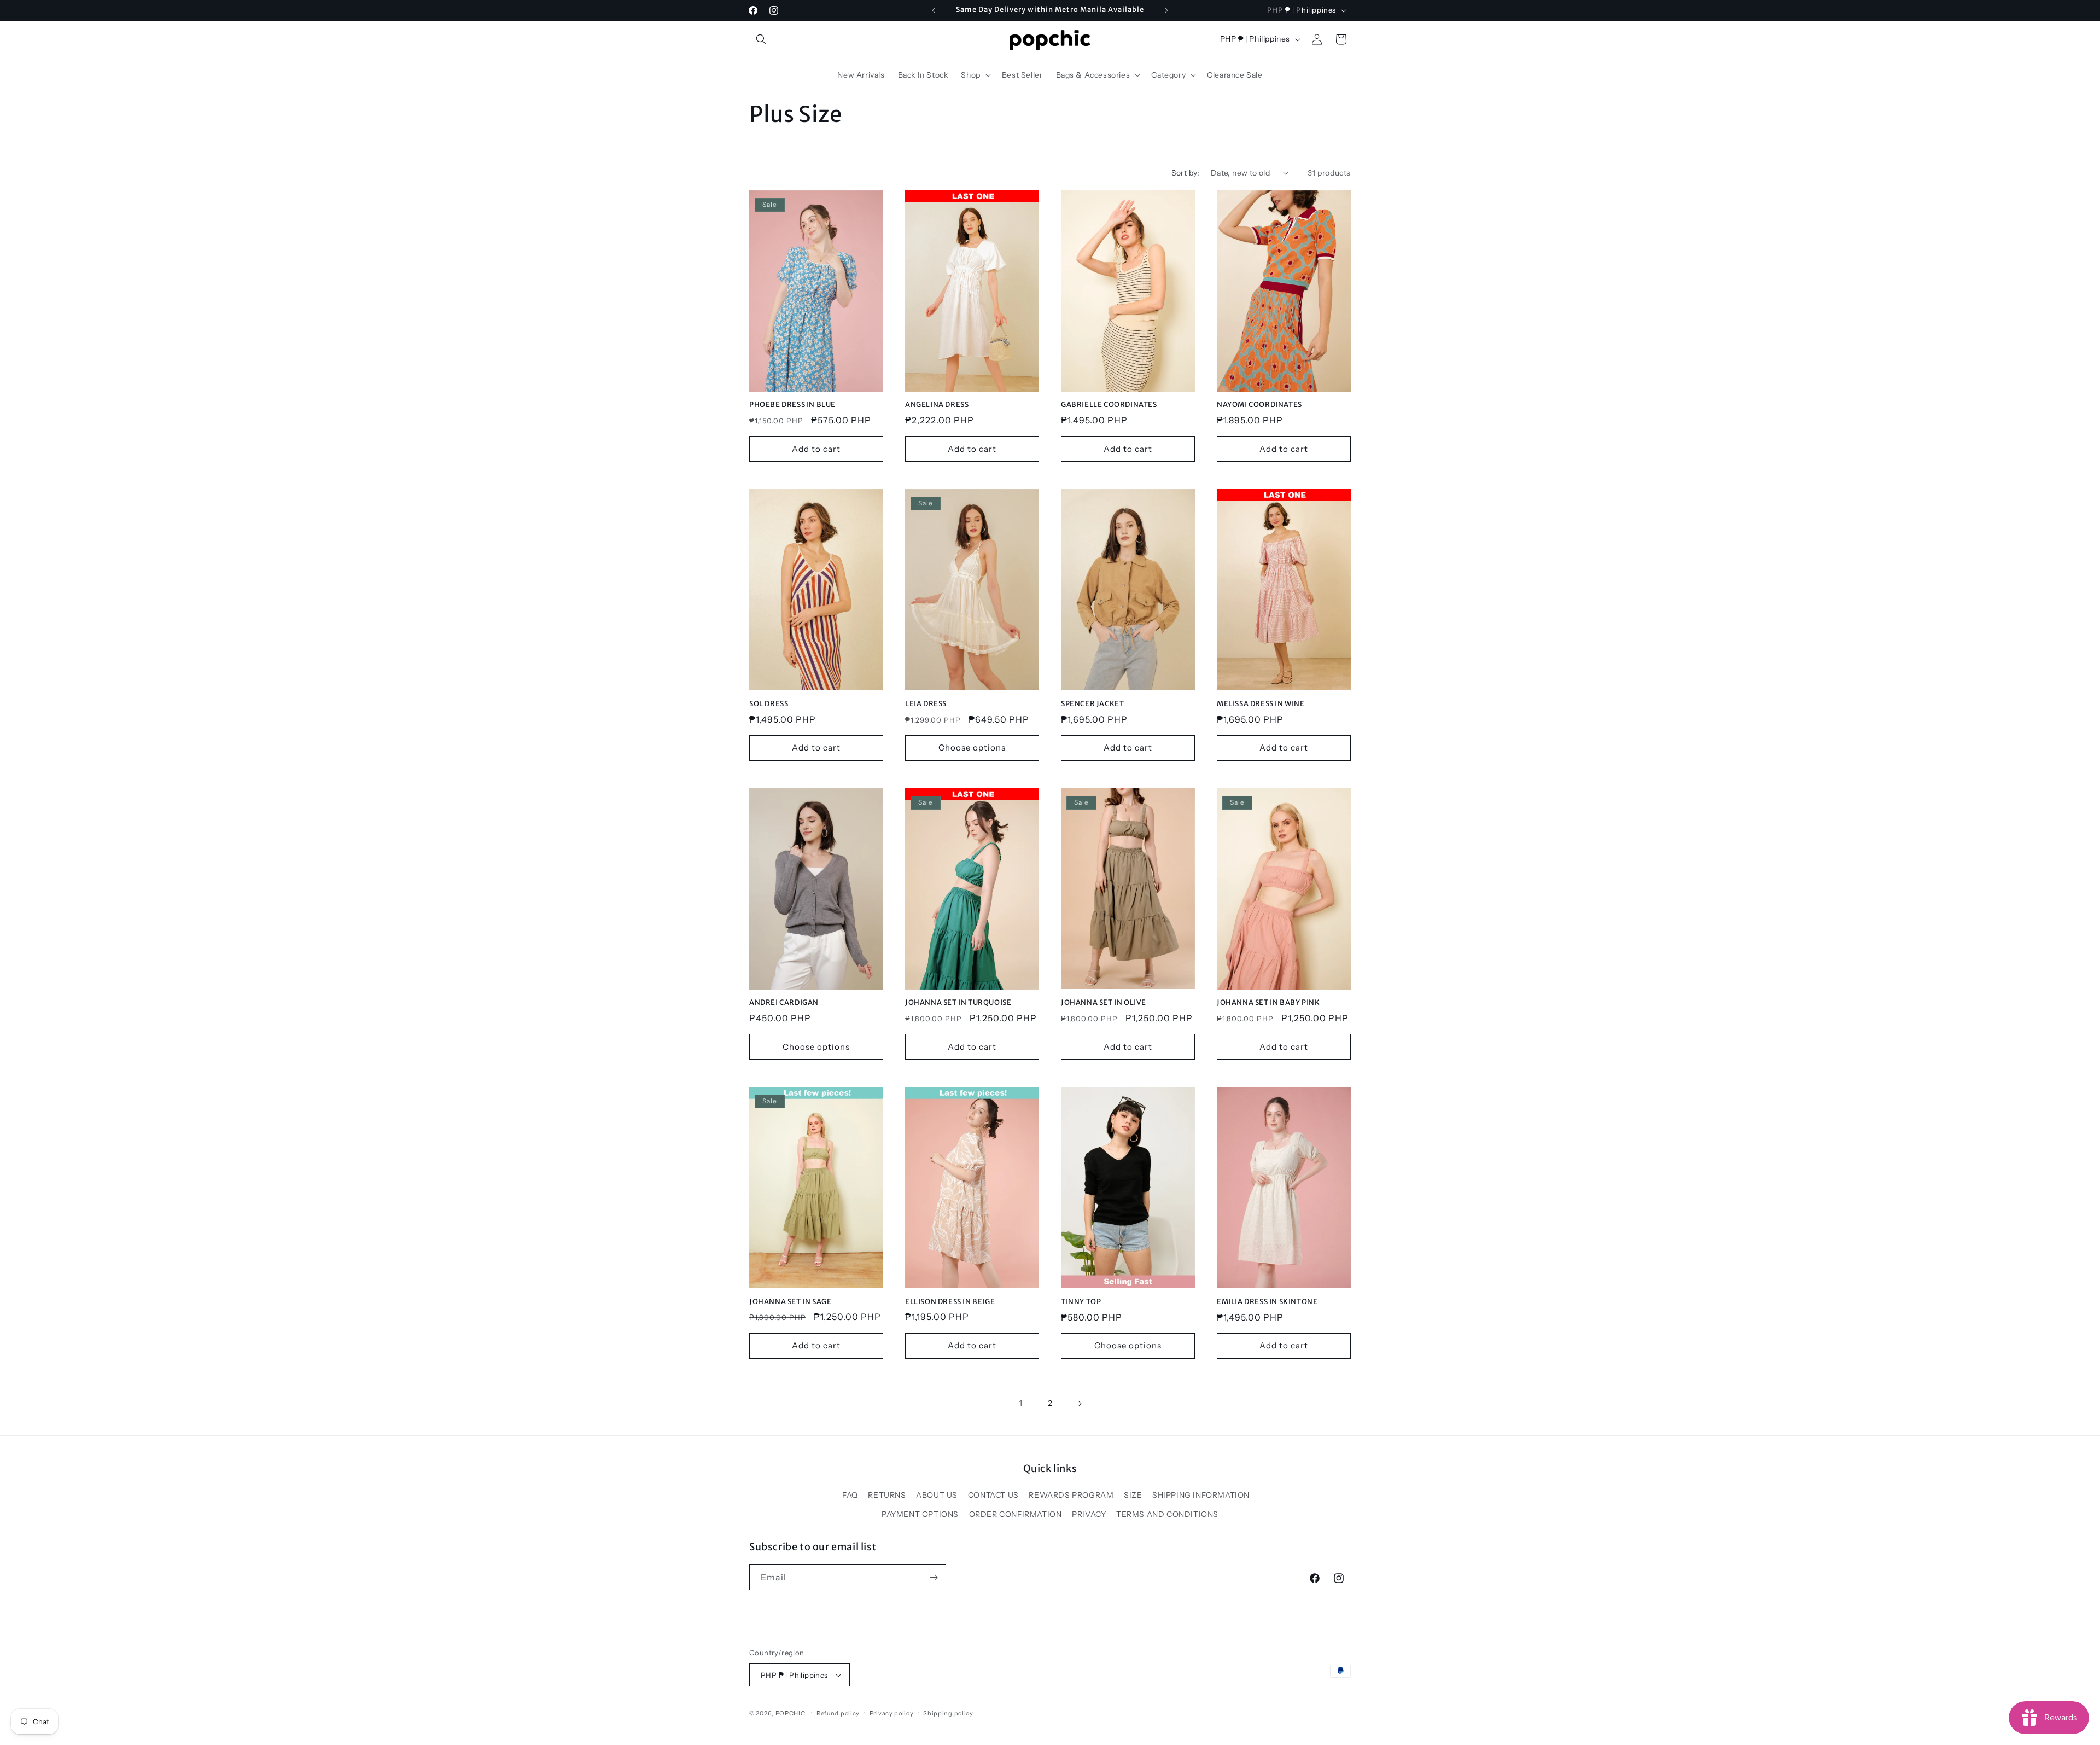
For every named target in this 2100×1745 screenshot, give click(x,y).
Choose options (972, 748)
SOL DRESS (769, 704)
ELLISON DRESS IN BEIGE (950, 1302)
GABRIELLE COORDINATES (1109, 405)
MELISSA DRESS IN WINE (1261, 704)
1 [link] (1021, 1403)
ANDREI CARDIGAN (784, 1003)
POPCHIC (791, 1713)
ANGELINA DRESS (937, 405)
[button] (761, 39)
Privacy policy (892, 1713)
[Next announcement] (1166, 10)
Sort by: (1186, 173)
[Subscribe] (934, 1577)
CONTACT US (993, 1495)
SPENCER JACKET (1092, 704)
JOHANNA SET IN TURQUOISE (958, 1003)
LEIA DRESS (926, 704)
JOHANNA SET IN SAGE (790, 1302)
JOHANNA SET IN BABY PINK (1268, 1003)
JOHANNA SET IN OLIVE (1104, 1003)
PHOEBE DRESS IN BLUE (792, 405)
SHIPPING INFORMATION (1201, 1495)
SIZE (1133, 1495)
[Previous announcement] (934, 10)
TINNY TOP (1081, 1302)
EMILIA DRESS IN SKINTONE (1267, 1302)
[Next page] (1080, 1404)
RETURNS (887, 1495)
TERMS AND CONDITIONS (1167, 1514)
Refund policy (838, 1713)
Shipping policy (948, 1713)
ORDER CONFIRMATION (1016, 1514)
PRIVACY (1089, 1514)
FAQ (850, 1495)
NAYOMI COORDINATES (1259, 405)
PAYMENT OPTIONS (920, 1514)
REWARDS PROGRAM (1071, 1495)
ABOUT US (937, 1495)
